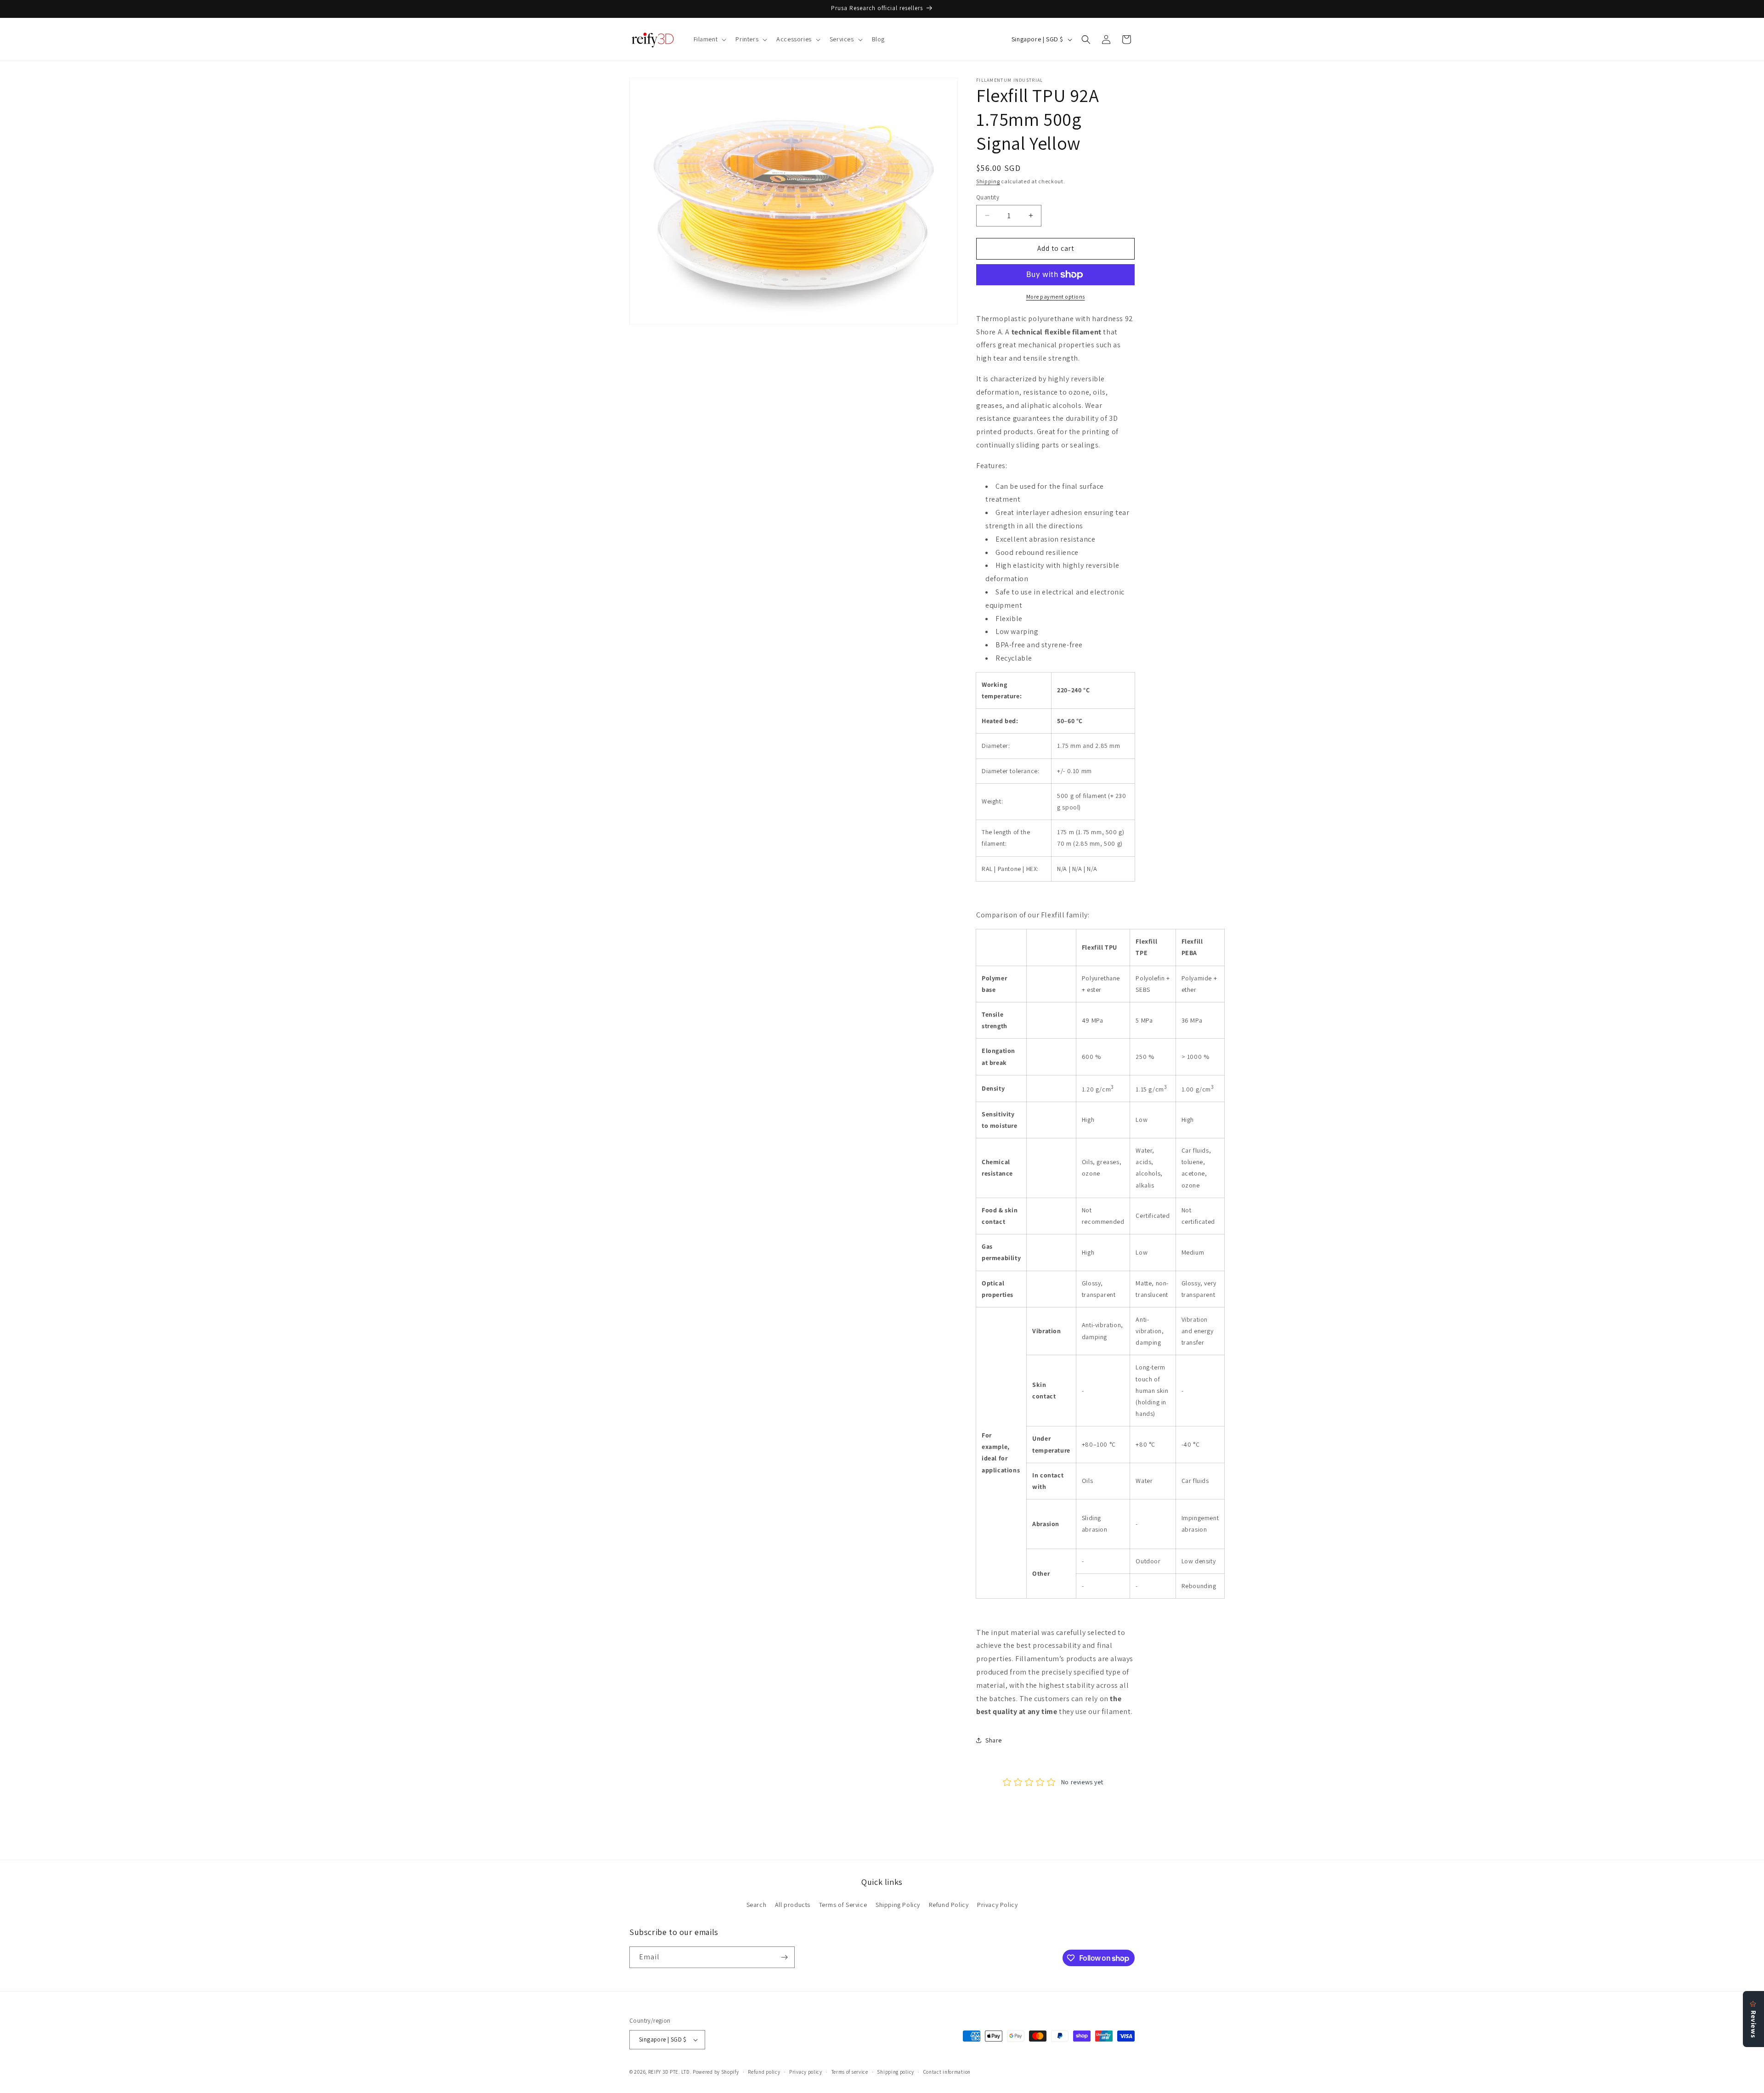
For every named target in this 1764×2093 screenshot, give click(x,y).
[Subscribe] (784, 1957)
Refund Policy (949, 1905)
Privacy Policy (997, 1905)
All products (793, 1905)
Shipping (988, 181)
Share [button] (994, 1740)
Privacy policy (806, 2072)
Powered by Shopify (716, 2072)
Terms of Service (843, 1905)
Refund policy (764, 2072)
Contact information (947, 2072)
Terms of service (850, 2072)
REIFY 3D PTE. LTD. (670, 2072)
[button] (709, 39)
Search (757, 1905)
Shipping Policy (898, 1905)
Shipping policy (896, 2072)
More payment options (1056, 297)
